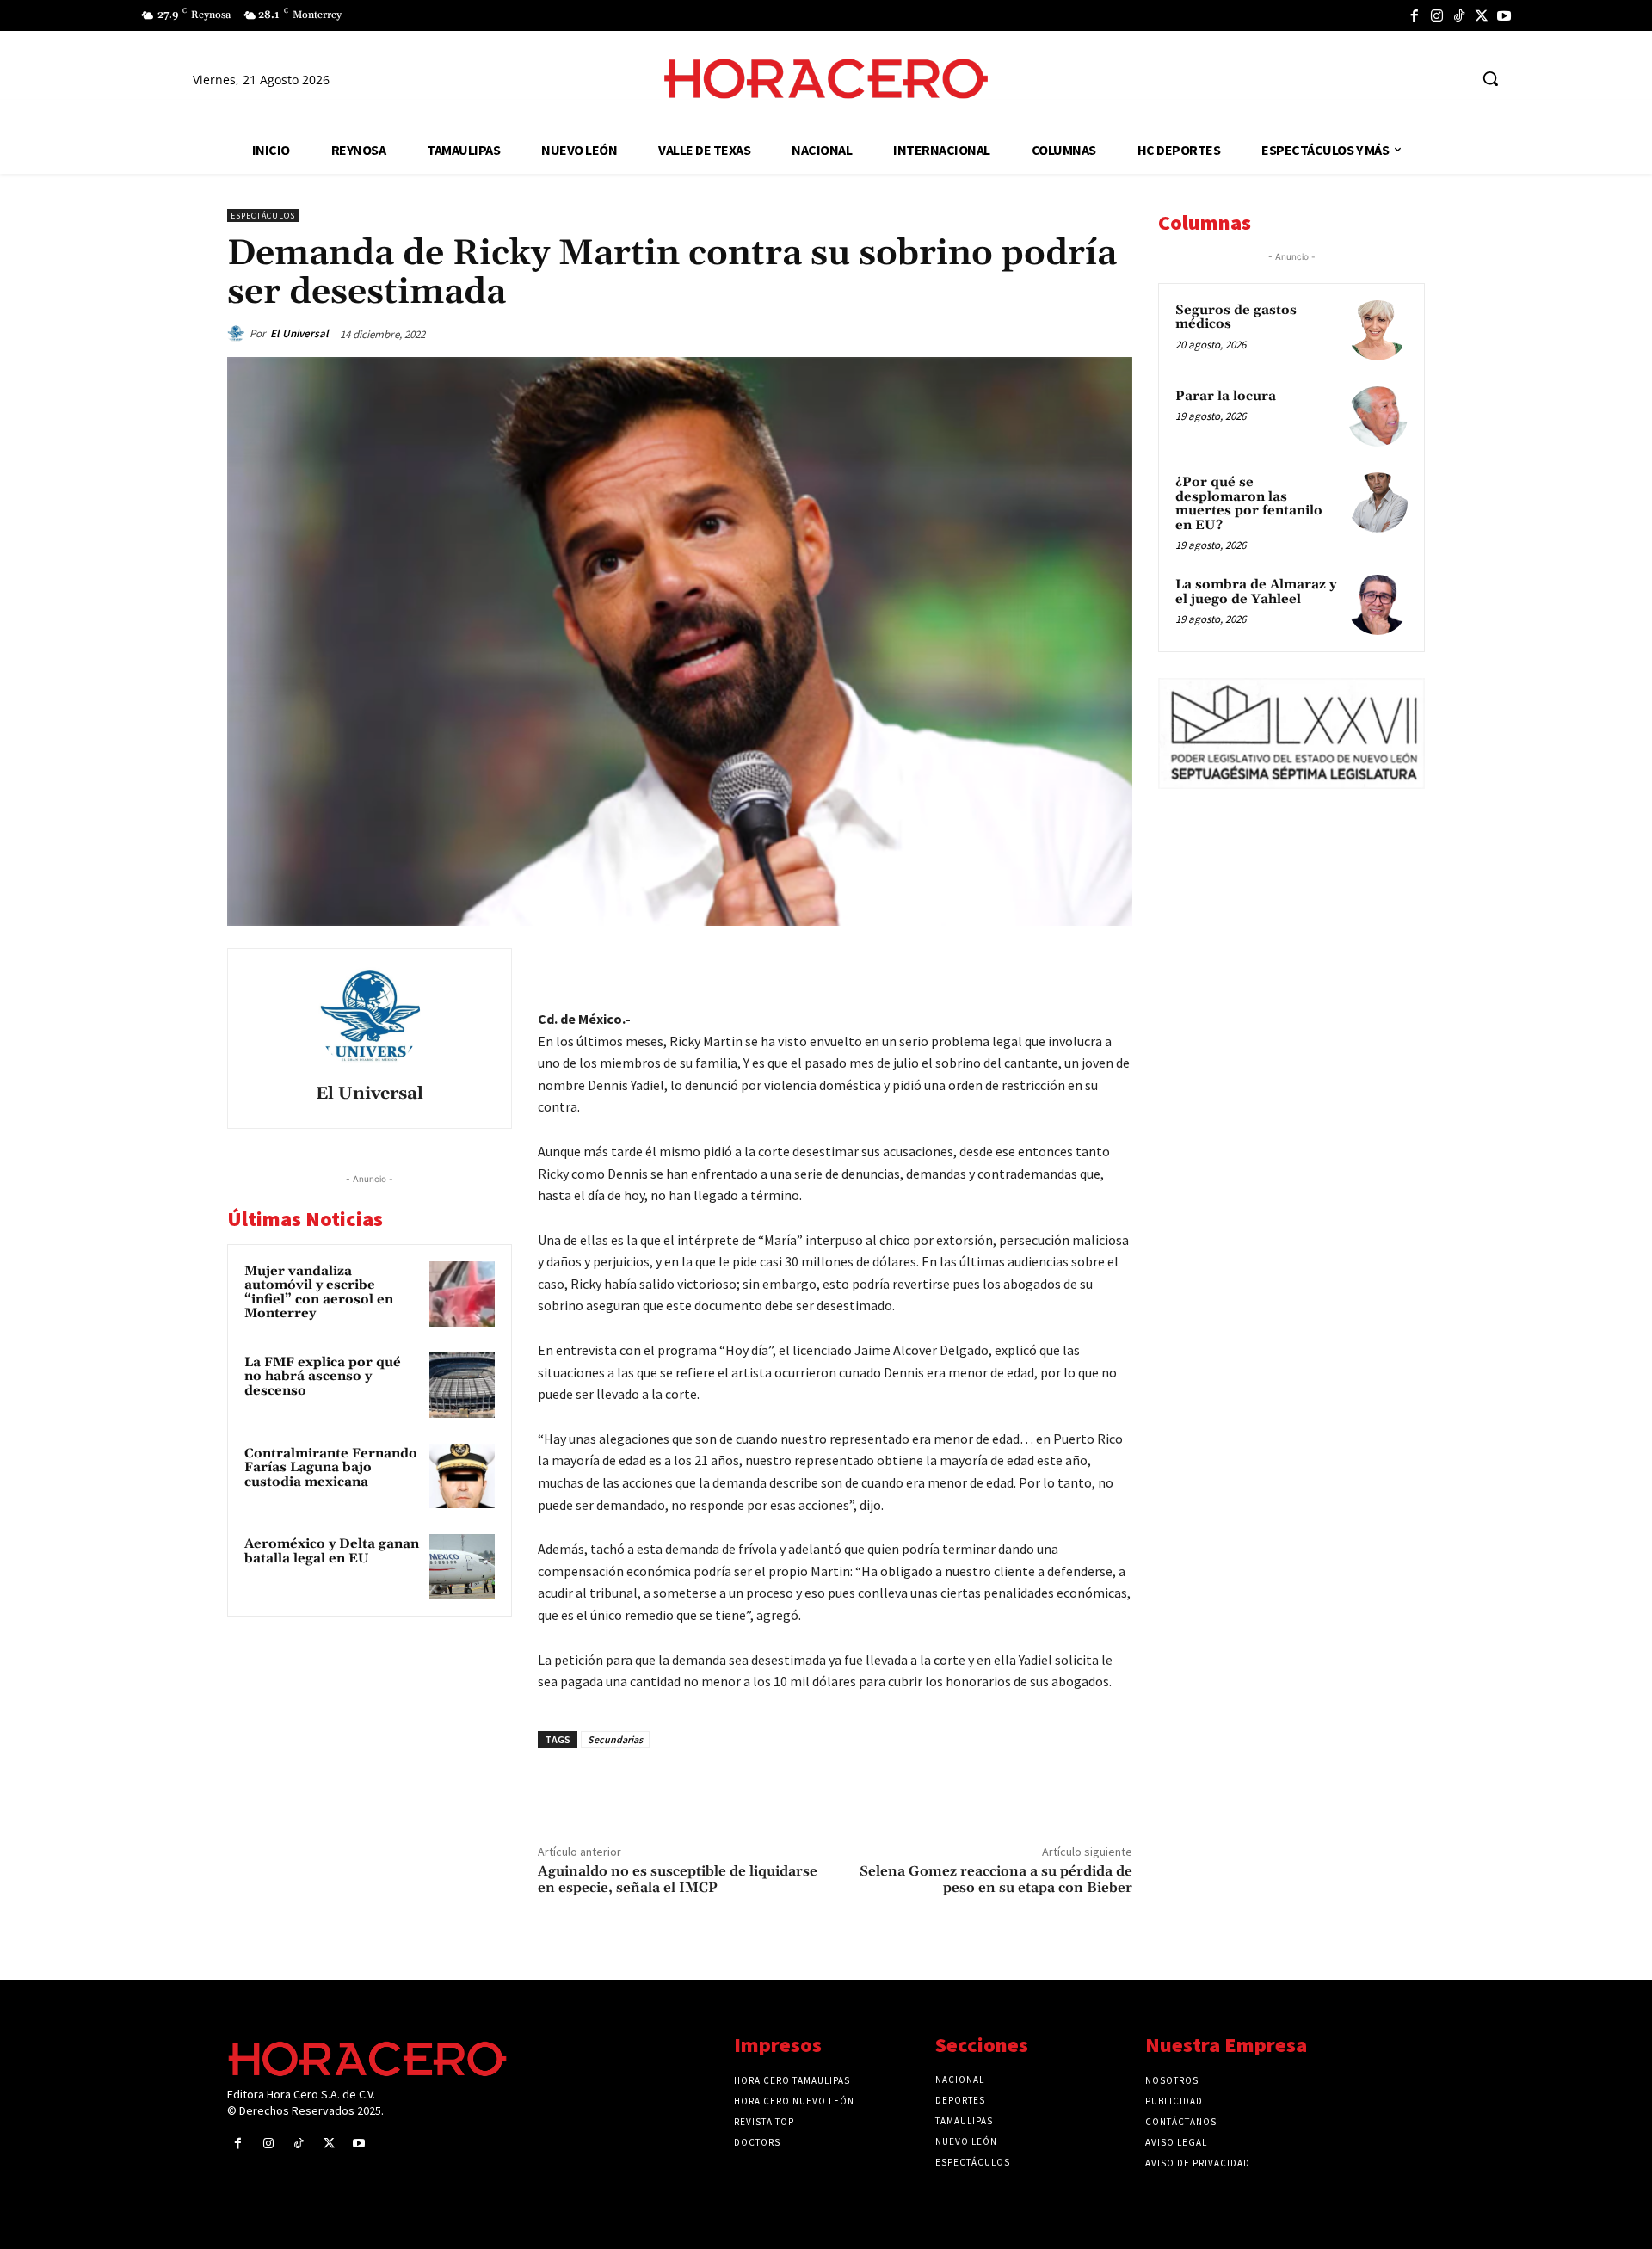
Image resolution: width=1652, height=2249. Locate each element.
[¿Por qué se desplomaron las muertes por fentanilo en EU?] (1378, 502)
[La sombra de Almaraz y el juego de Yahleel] (1378, 605)
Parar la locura (1226, 396)
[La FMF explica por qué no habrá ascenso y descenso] (462, 1385)
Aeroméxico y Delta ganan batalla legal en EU (332, 1551)
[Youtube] (1504, 15)
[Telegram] (1034, 965)
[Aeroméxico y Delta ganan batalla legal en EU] (462, 1567)
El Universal (299, 333)
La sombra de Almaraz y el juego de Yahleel (1256, 592)
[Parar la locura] (1378, 416)
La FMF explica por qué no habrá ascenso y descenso (323, 1377)
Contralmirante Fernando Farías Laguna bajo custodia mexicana (331, 1468)
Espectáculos (263, 216)
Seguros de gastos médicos (1236, 317)
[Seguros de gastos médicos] (1378, 330)
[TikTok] (1459, 15)
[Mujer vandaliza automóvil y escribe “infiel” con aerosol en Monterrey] (462, 1294)
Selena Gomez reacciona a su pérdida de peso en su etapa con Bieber (996, 1879)
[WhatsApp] (995, 965)
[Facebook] (1415, 15)
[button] (1490, 78)
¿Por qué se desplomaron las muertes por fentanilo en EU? (1249, 504)
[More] (1114, 965)
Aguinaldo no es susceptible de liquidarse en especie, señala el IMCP (678, 1879)
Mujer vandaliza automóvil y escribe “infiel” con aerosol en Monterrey (319, 1293)
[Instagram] (1437, 15)
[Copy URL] (1074, 965)
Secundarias (615, 1739)
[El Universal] (238, 334)
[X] (1482, 15)
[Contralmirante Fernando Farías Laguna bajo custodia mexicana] (462, 1476)
